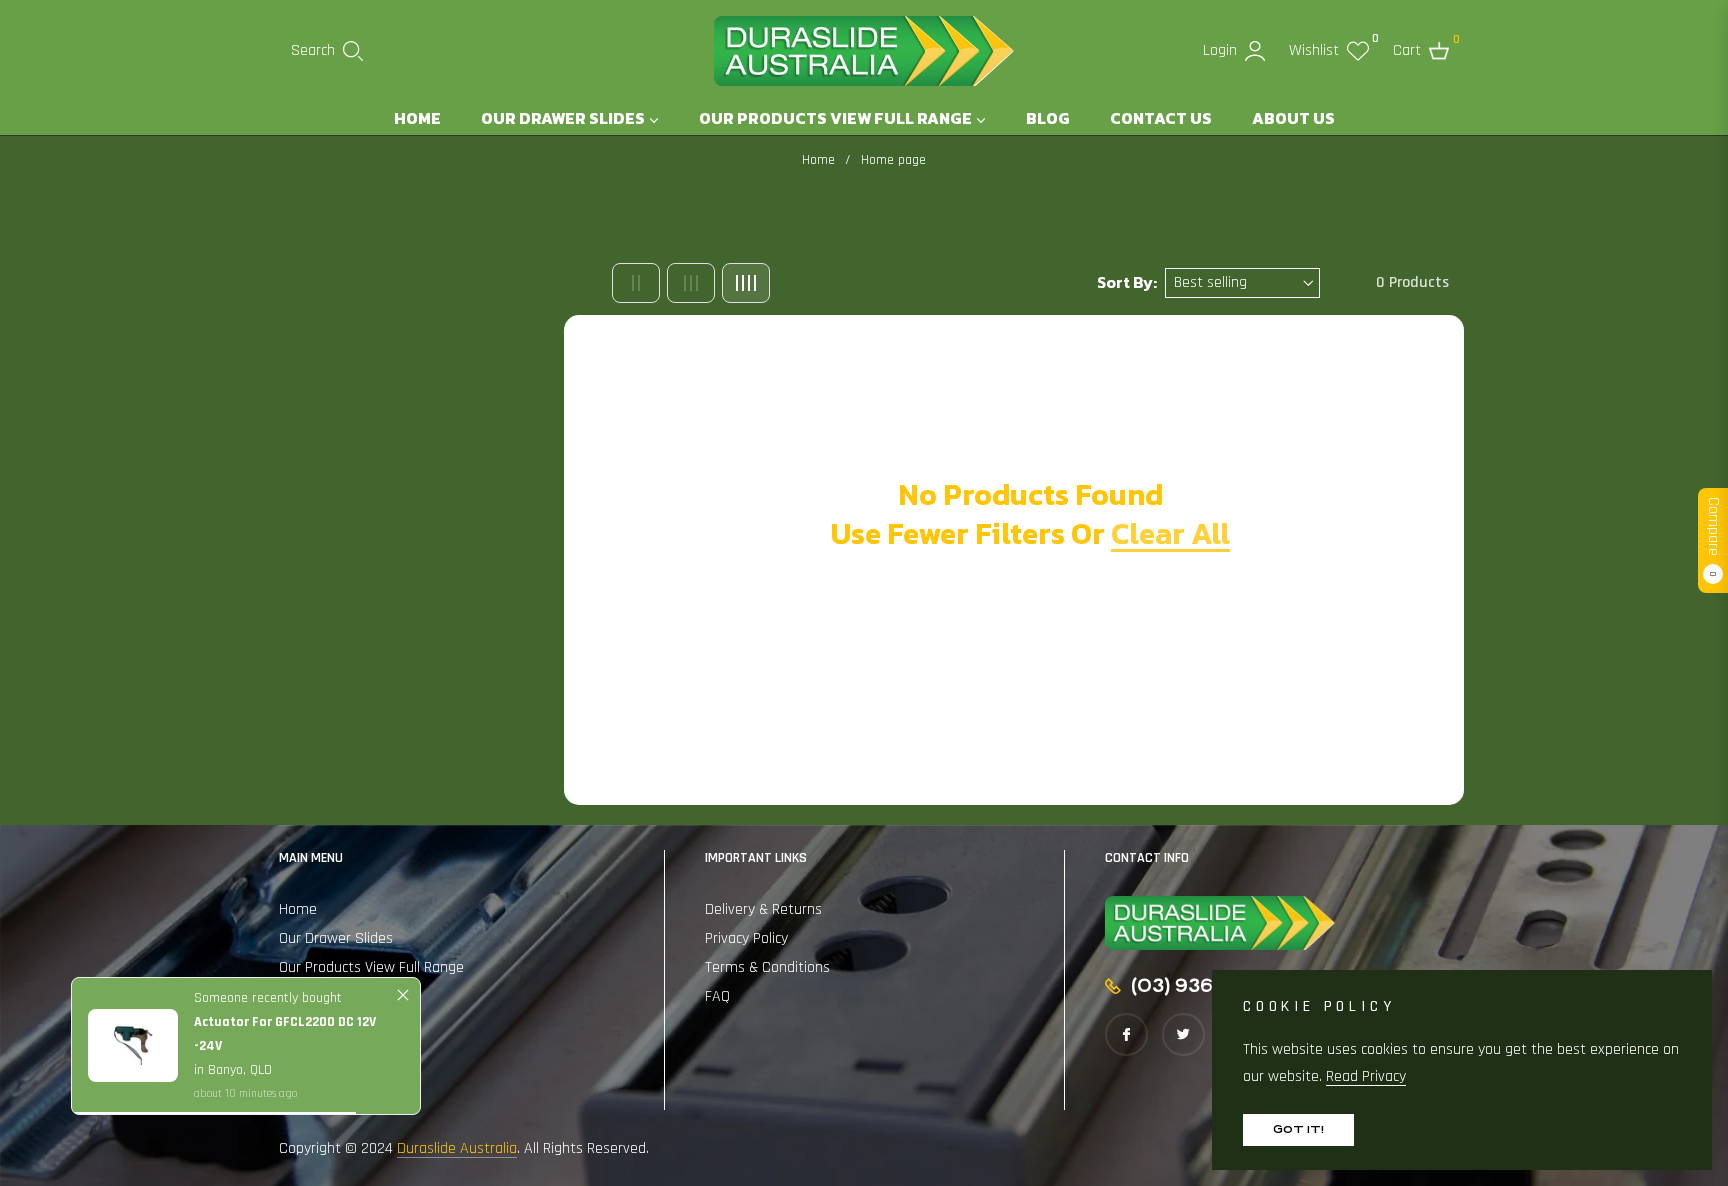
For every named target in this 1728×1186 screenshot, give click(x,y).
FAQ (717, 996)
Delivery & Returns (763, 909)
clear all (1170, 533)
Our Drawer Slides (336, 938)
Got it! (1298, 1129)
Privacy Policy (746, 938)
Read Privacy (1366, 1076)
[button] (327, 51)
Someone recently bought (268, 998)
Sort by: (1127, 282)
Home (818, 160)
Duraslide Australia (457, 1148)
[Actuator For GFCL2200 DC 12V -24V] (133, 1045)
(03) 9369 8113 (1199, 985)
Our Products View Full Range (371, 967)
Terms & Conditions (767, 967)
